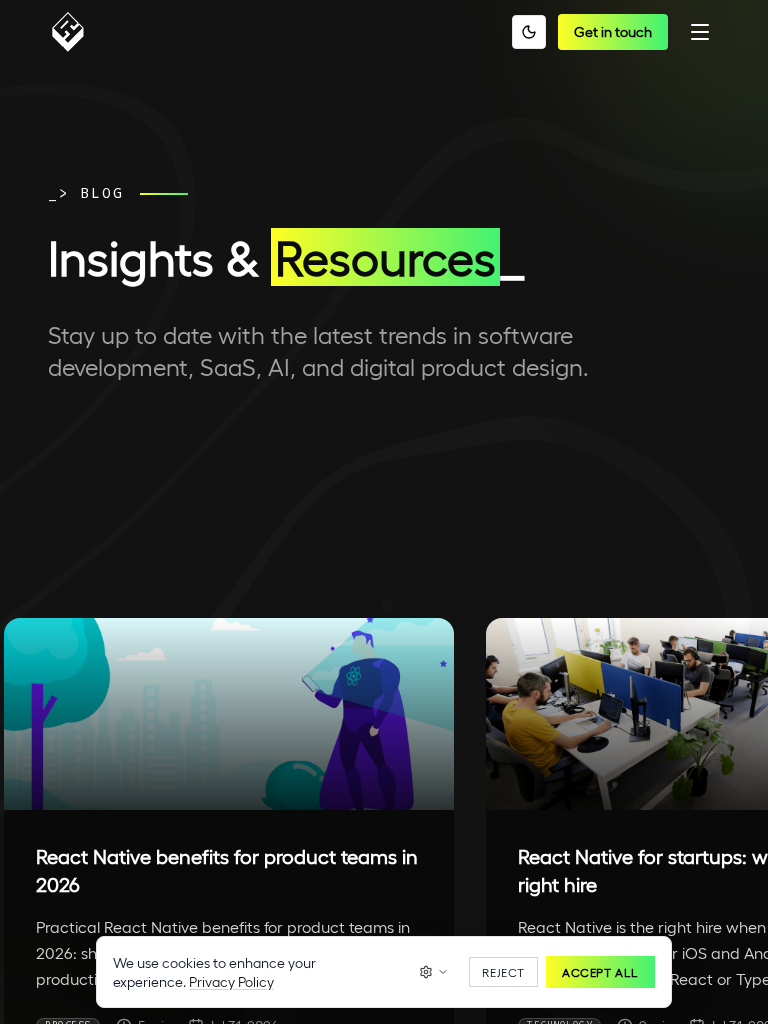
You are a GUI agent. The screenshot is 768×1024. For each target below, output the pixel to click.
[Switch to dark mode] (529, 32)
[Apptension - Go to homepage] (73, 32)
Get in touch (613, 31)
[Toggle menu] (700, 32)
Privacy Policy (231, 981)
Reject (503, 972)
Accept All (600, 972)
